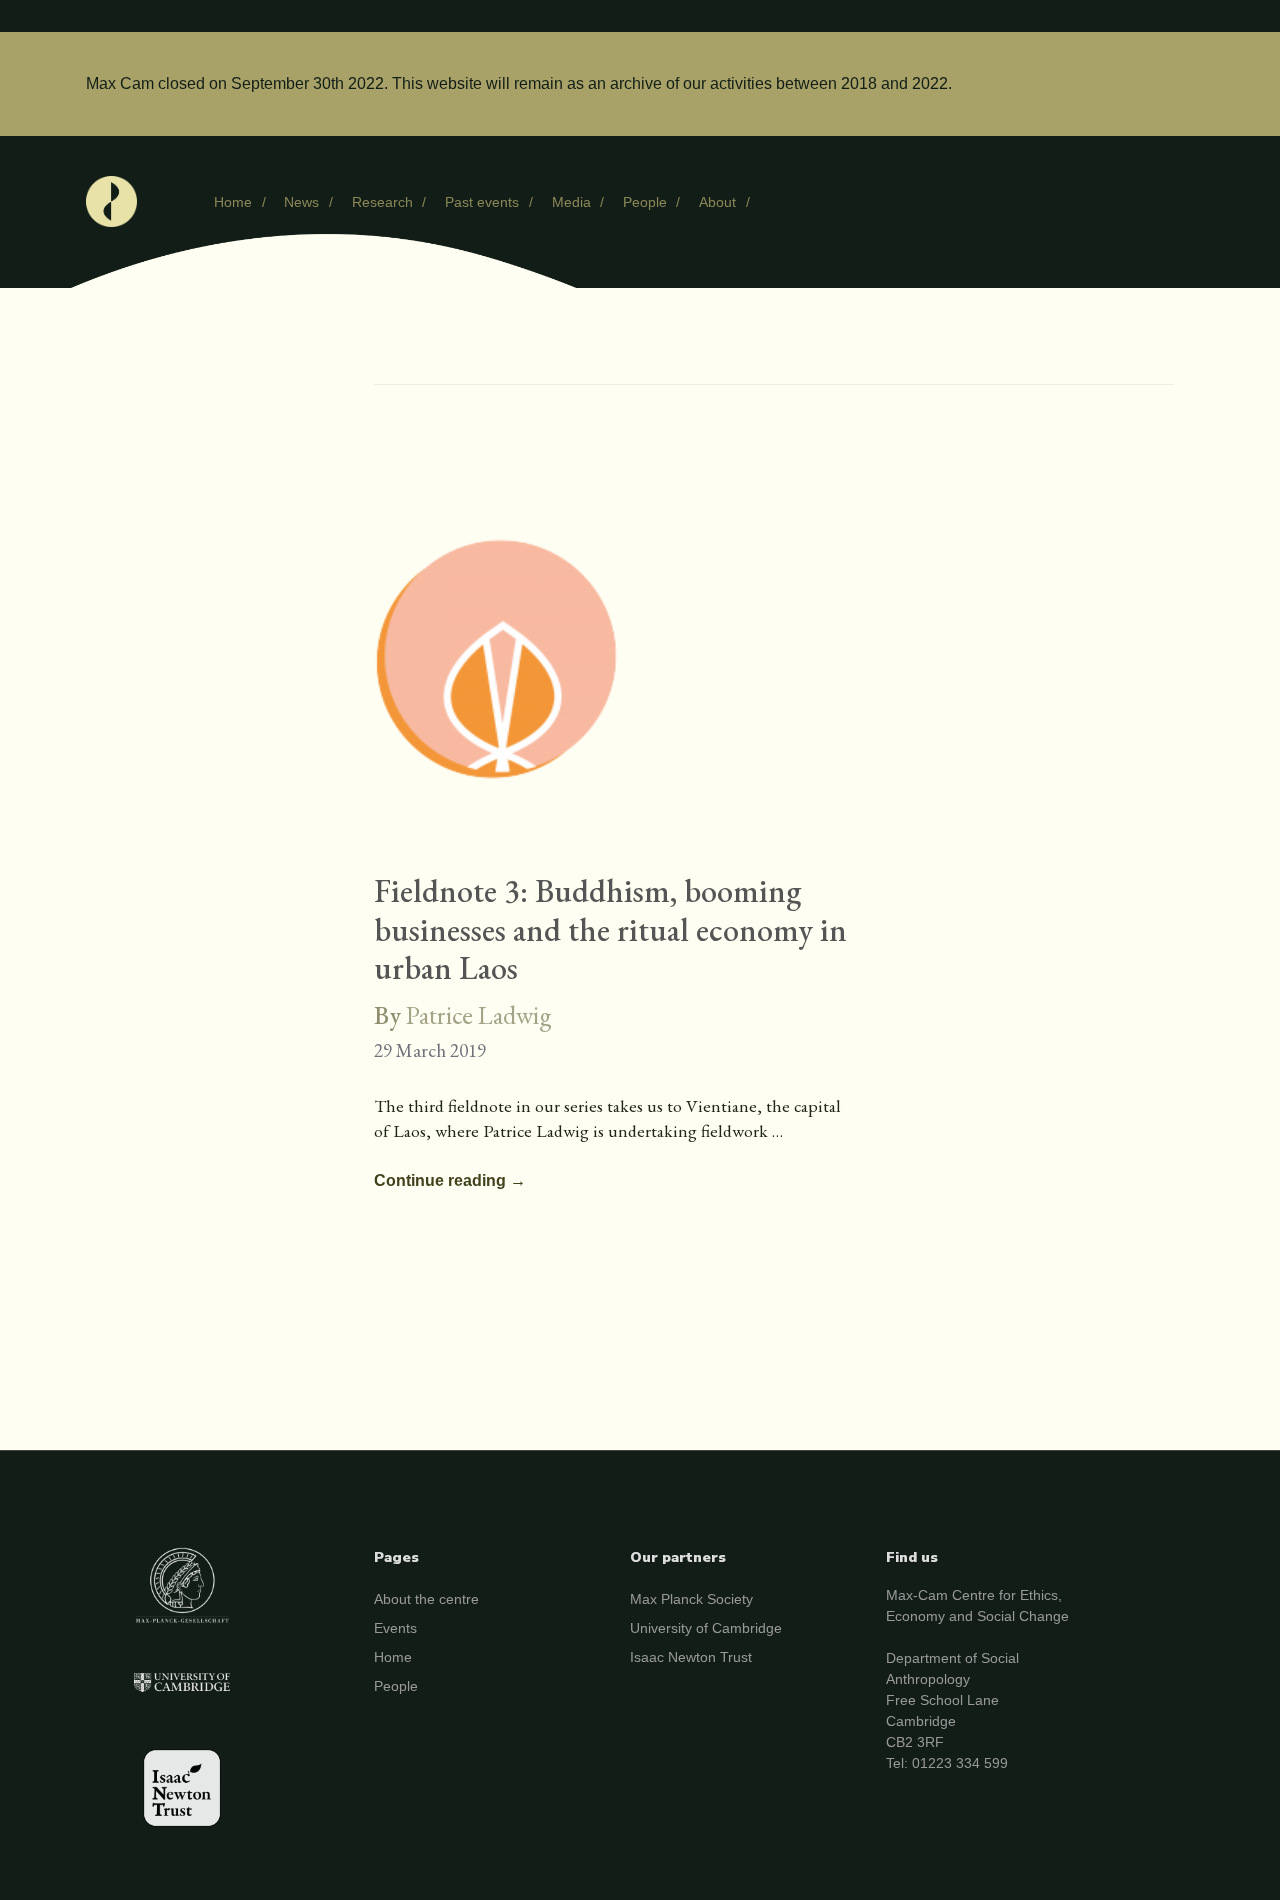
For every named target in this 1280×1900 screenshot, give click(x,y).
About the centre (426, 1599)
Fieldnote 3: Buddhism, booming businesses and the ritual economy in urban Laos (610, 929)
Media (571, 202)
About (717, 202)
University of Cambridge (706, 1628)
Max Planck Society (691, 1599)
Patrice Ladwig (479, 1015)
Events (395, 1628)
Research (382, 202)
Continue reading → (450, 1182)
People (645, 202)
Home (233, 202)
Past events (482, 202)
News (301, 202)
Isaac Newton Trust (691, 1657)
